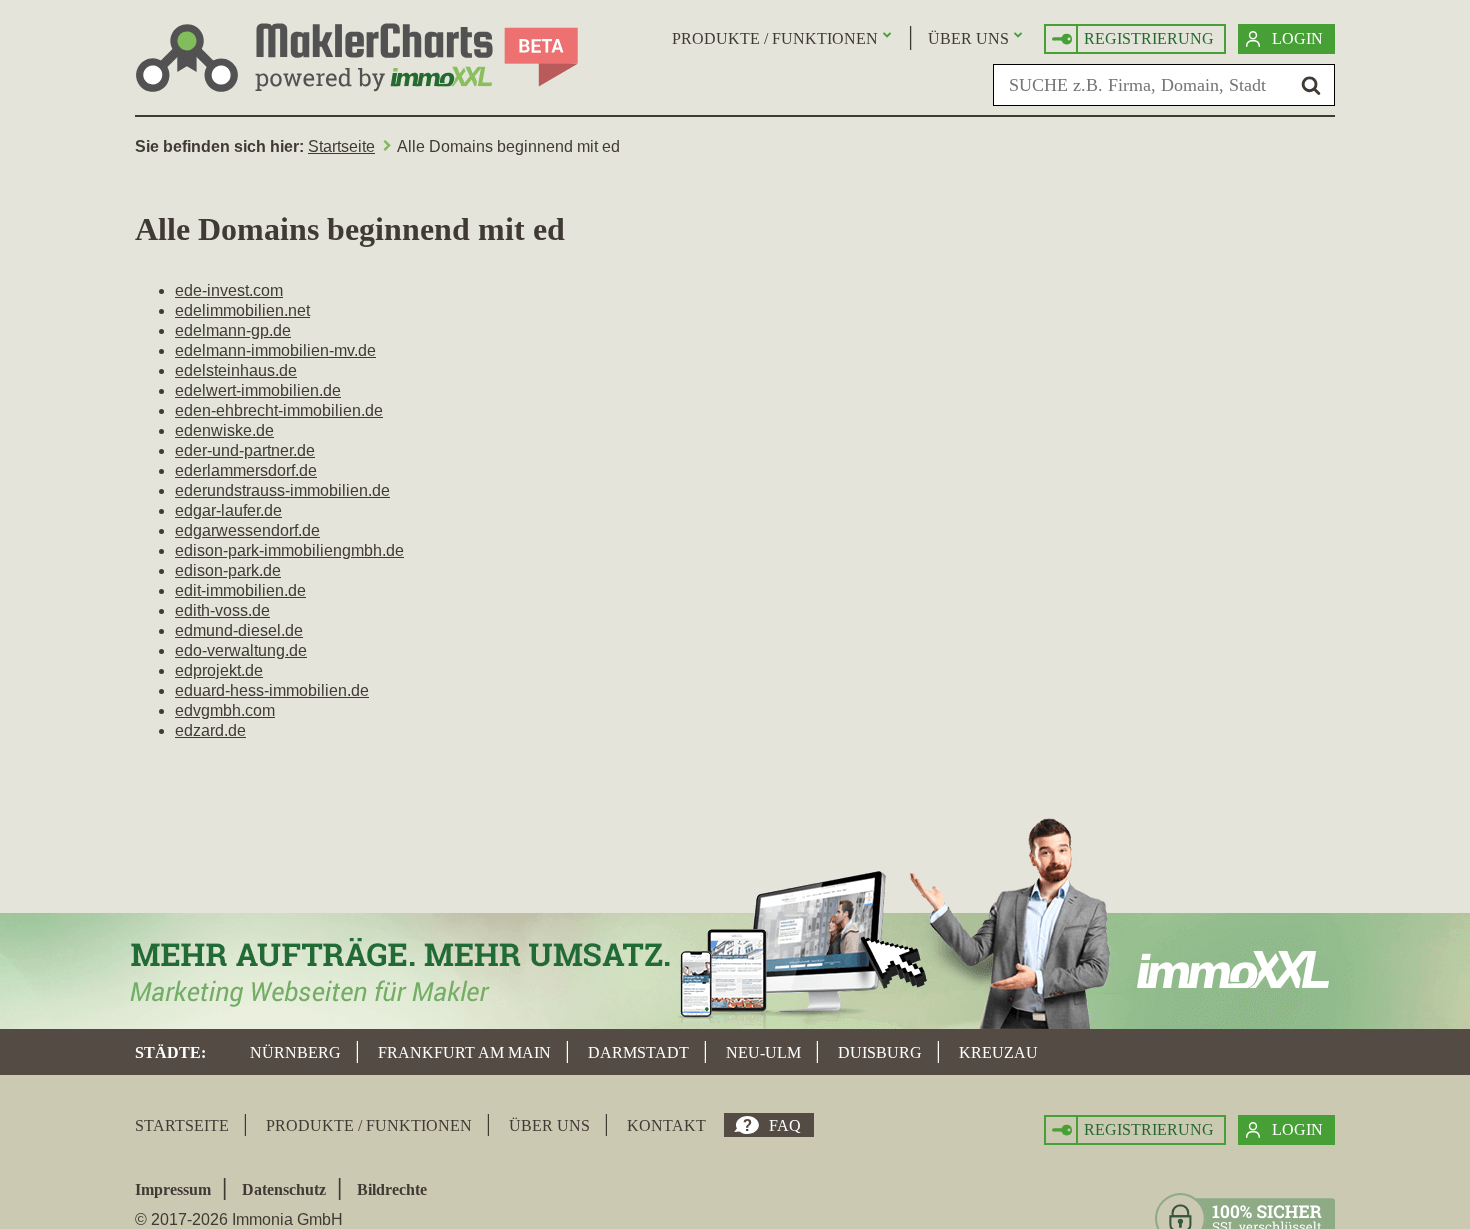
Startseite (341, 146)
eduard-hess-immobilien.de (272, 690)
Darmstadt (638, 1052)
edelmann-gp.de (233, 330)
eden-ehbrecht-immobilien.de (279, 410)
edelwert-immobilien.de (258, 390)
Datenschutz (284, 1189)
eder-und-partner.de (245, 450)
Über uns (968, 38)
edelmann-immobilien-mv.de (275, 350)
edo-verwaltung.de (241, 650)
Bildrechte (392, 1189)
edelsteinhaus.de (236, 370)
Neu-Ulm (763, 1052)
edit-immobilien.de (240, 590)
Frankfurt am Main (464, 1052)
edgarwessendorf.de (247, 530)
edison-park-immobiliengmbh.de (289, 550)
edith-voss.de (222, 610)
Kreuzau (998, 1052)
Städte (168, 1052)
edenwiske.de (224, 430)
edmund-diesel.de (239, 630)
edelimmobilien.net (242, 310)
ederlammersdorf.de (246, 470)
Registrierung (1149, 38)
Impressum (173, 1189)
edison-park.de (228, 570)
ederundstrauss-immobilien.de (282, 490)
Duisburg (880, 1052)
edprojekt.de (219, 670)
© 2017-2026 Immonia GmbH (239, 1219)
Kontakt (666, 1125)
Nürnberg (295, 1052)
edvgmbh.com (225, 710)
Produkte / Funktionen (775, 38)
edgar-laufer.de (228, 510)
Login (1297, 38)
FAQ (785, 1125)
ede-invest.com (229, 290)
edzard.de (210, 730)
